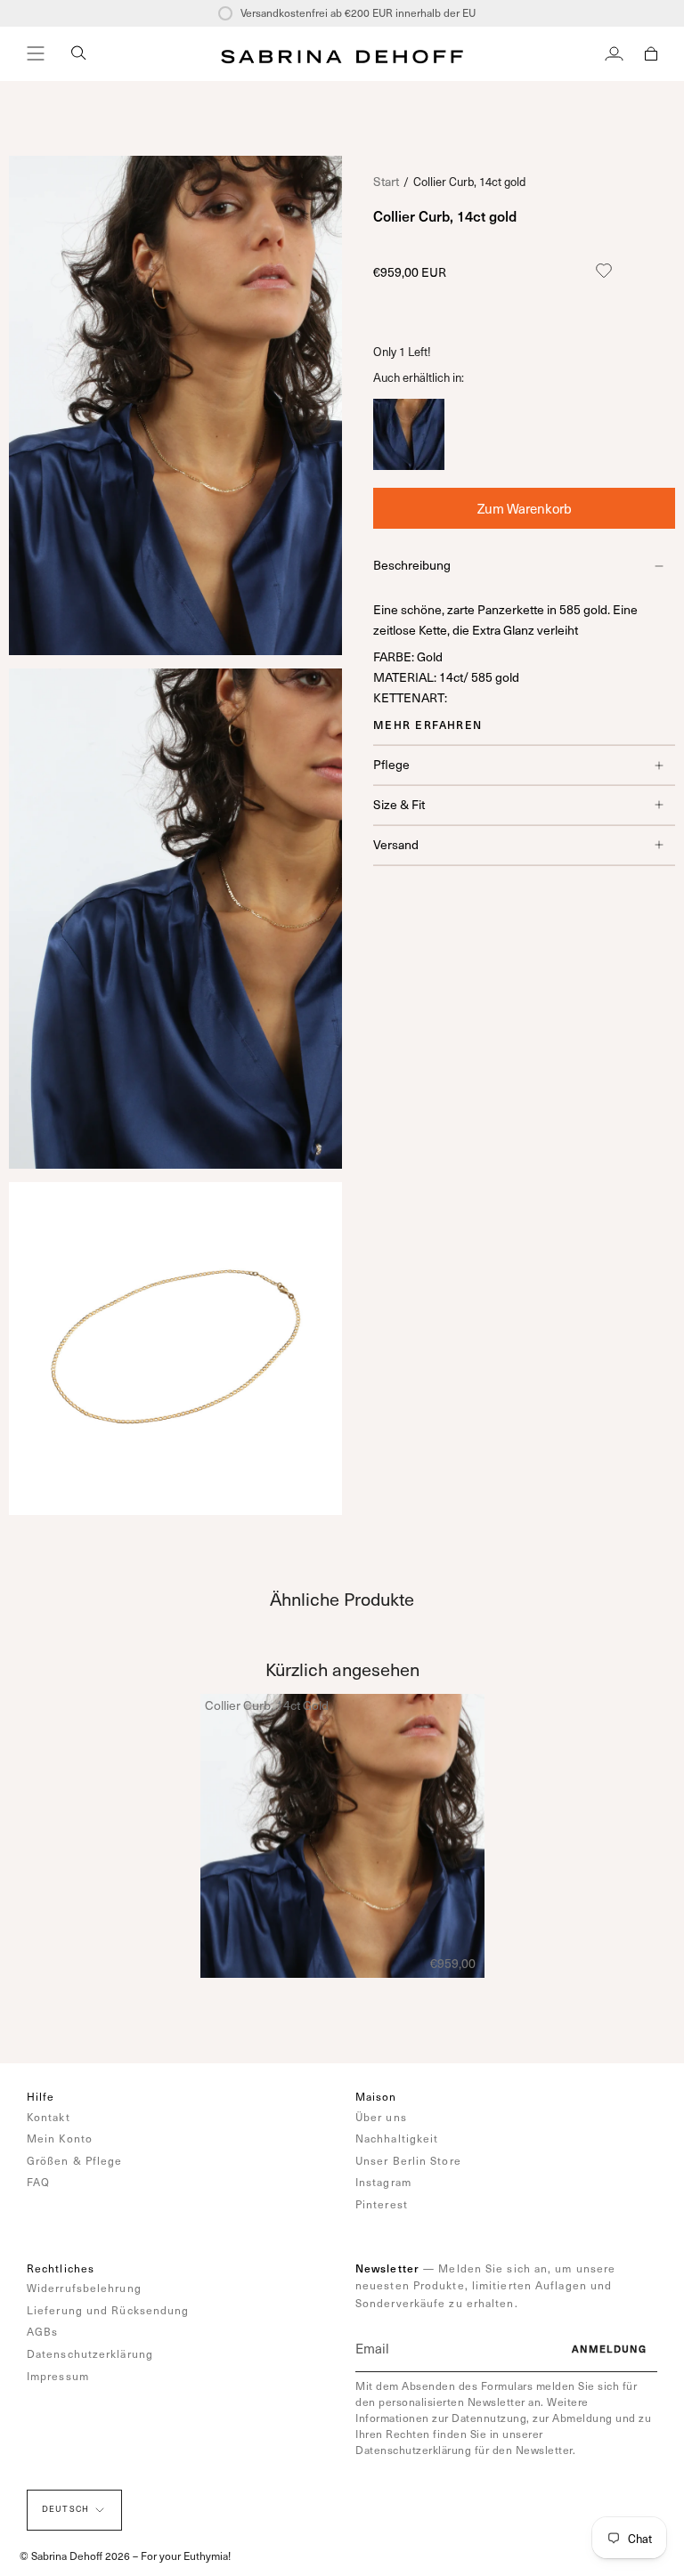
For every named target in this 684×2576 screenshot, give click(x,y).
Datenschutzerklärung (90, 2353)
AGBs (42, 2331)
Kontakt (49, 2117)
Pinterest (382, 2204)
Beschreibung (412, 565)
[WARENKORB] (651, 53)
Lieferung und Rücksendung (108, 2310)
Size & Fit (399, 804)
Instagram (383, 2182)
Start (386, 181)
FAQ (38, 2182)
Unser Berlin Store (408, 2160)
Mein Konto (60, 2138)
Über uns (381, 2117)
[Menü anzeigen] (36, 53)
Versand (396, 844)
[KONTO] (614, 53)
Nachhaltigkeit (397, 2138)
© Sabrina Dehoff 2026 (75, 2556)
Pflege (391, 764)
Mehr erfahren (428, 725)
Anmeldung (609, 2349)
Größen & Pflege (75, 2160)
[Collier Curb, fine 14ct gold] (409, 465)
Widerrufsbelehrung (84, 2288)
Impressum (58, 2376)
